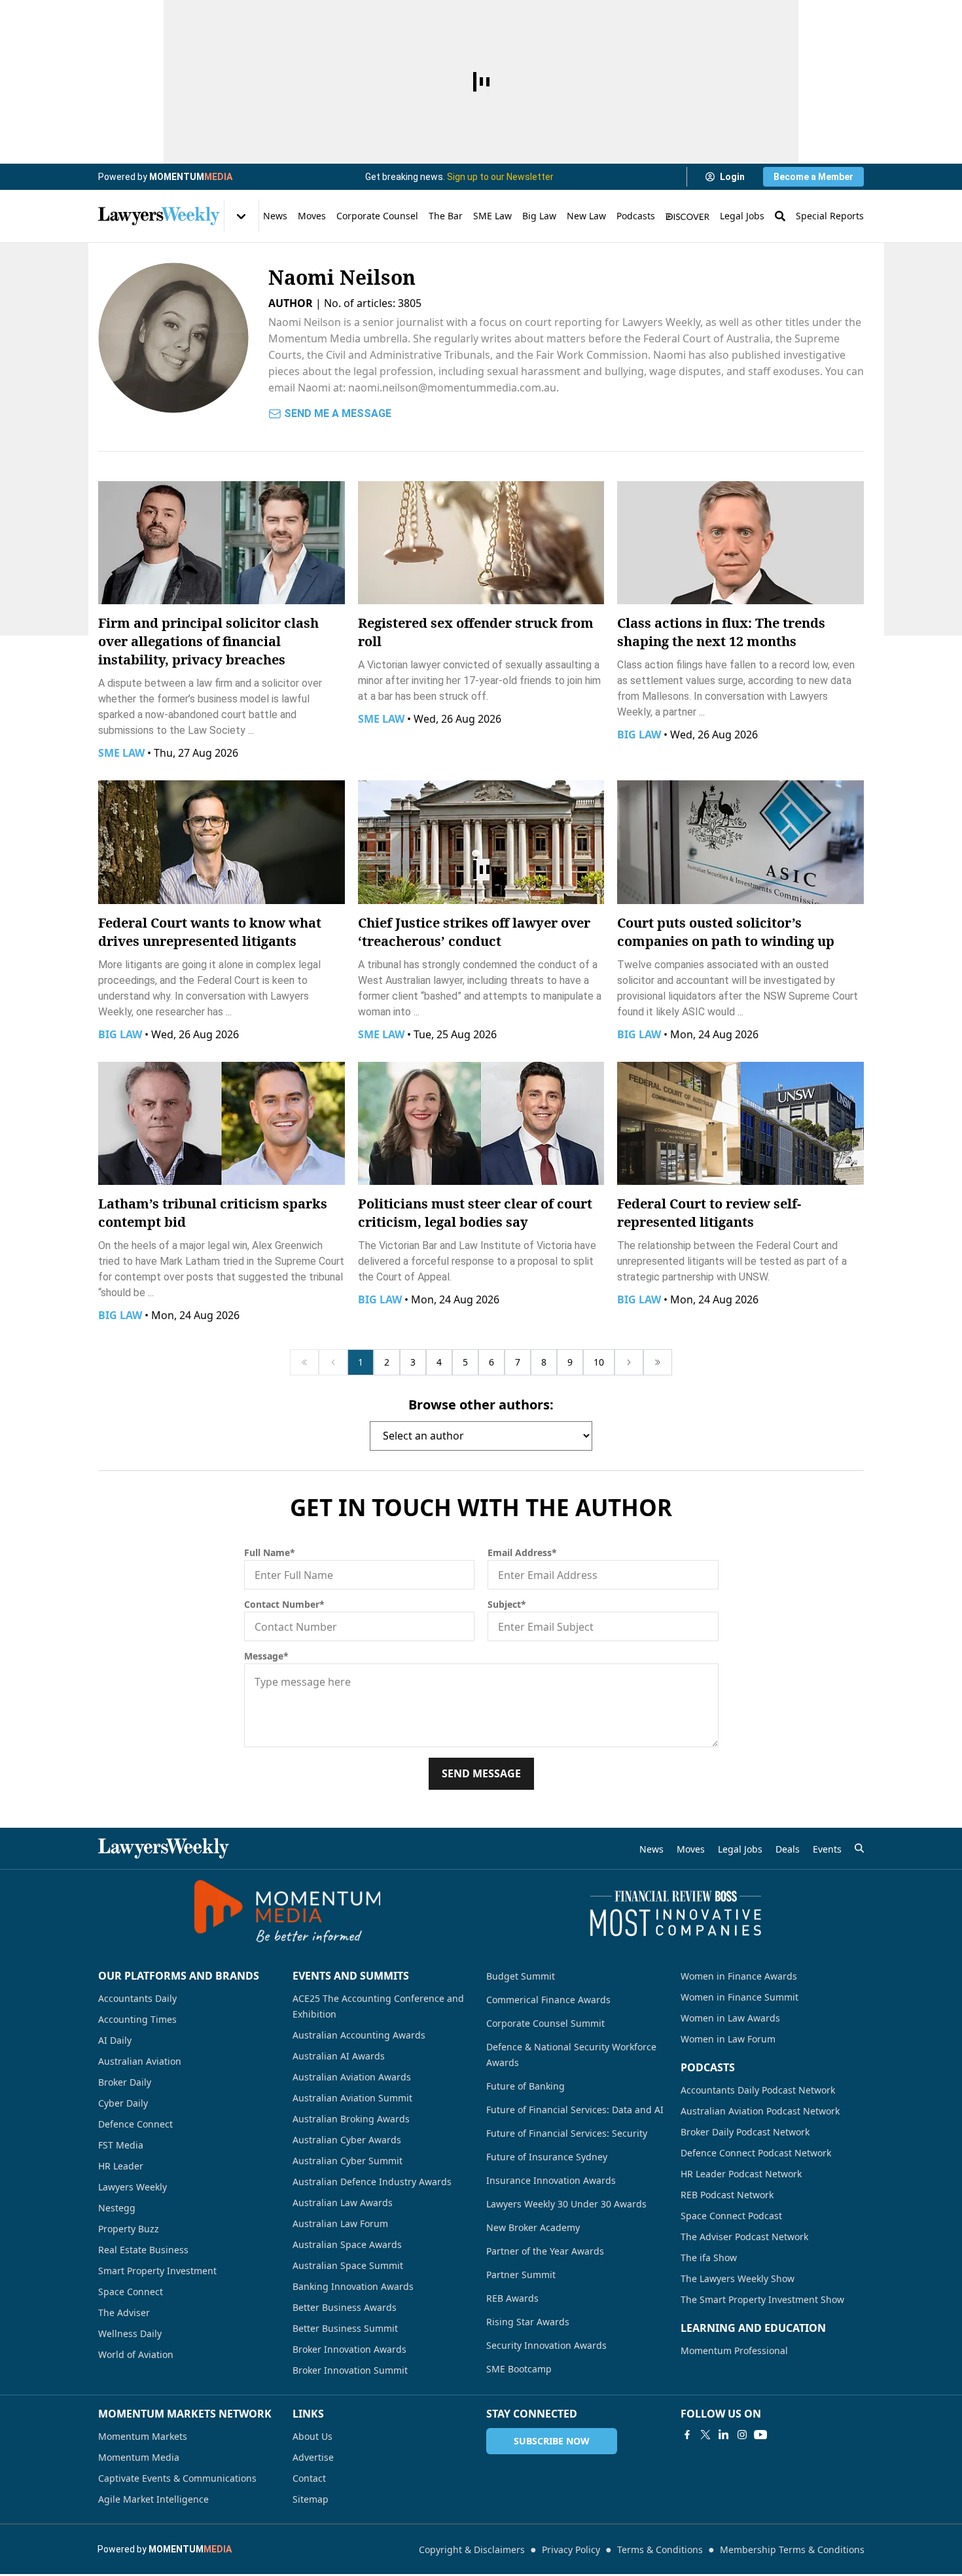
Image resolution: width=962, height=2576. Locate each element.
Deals (788, 1849)
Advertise (313, 2457)
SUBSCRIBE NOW (552, 2441)
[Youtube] (760, 2435)
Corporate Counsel (377, 216)
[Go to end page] (658, 1362)
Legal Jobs (742, 216)
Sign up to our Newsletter (500, 177)
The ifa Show (709, 2258)
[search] (859, 1848)
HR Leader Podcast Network (741, 2174)
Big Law (539, 216)
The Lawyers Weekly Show (738, 2278)
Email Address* (522, 1552)
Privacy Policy (571, 2549)
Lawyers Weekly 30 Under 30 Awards (566, 2204)
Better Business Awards (345, 2307)
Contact (309, 2478)
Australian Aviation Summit (352, 2098)
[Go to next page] (629, 1362)
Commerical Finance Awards (548, 2000)
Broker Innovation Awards (349, 2349)
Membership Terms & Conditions (792, 2549)
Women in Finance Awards (739, 1976)
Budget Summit (521, 1976)
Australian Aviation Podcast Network (760, 2111)
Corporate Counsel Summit (545, 2023)
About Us (312, 2436)
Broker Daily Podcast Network (745, 2132)
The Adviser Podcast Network (744, 2237)
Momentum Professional (734, 2350)
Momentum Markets (143, 2436)
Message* (266, 1656)
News (275, 216)
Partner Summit (521, 2275)
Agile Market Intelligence (153, 2499)
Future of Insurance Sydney (547, 2157)
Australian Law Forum (340, 2223)
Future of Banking (526, 2086)
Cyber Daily (123, 2103)
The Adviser (124, 2313)
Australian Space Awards (347, 2244)
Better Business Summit (345, 2328)
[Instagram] (742, 2435)
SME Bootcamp (519, 2369)
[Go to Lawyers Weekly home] (159, 216)
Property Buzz (129, 2229)
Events (827, 1849)
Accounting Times (137, 2019)
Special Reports (830, 216)
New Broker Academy (533, 2227)
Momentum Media (139, 2457)
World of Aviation (136, 2354)
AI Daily (115, 2040)
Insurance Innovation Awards (551, 2180)
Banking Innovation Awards (353, 2286)
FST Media (121, 2145)
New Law (586, 216)
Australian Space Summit (348, 2265)
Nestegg (117, 2208)
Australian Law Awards (343, 2203)
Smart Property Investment (157, 2271)
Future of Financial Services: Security (567, 2133)
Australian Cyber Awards (347, 2140)
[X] (705, 2435)
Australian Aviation (140, 2061)
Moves (312, 216)
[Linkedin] (724, 2435)
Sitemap (311, 2499)
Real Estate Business (143, 2250)
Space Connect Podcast (731, 2216)
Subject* (507, 1604)
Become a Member (813, 177)
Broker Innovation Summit (350, 2370)
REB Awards (512, 2298)
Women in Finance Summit (739, 1997)
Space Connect (131, 2292)
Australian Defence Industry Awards (372, 2182)
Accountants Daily (137, 1998)
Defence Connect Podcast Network (756, 2153)
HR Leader (121, 2166)
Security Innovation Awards (546, 2345)
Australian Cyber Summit (347, 2161)
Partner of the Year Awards (545, 2251)
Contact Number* (284, 1604)
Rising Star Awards (528, 2322)
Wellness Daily (130, 2333)
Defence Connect (135, 2124)
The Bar (446, 216)
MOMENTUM (191, 177)
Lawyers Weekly (133, 2187)
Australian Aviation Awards (352, 2077)
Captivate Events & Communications (177, 2478)
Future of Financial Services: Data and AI (575, 2110)
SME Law (492, 216)
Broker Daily (125, 2082)
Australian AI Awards (339, 2056)
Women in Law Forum (728, 2039)
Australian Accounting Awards (359, 2035)
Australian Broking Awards (351, 2119)
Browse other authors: (481, 1405)
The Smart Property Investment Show (762, 2299)
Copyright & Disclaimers (472, 2549)
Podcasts (636, 216)
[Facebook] (687, 2435)
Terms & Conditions (660, 2549)
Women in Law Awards (730, 2018)
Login (732, 177)
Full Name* (270, 1552)
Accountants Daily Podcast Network (758, 2090)
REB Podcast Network (727, 2195)
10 (599, 1362)
